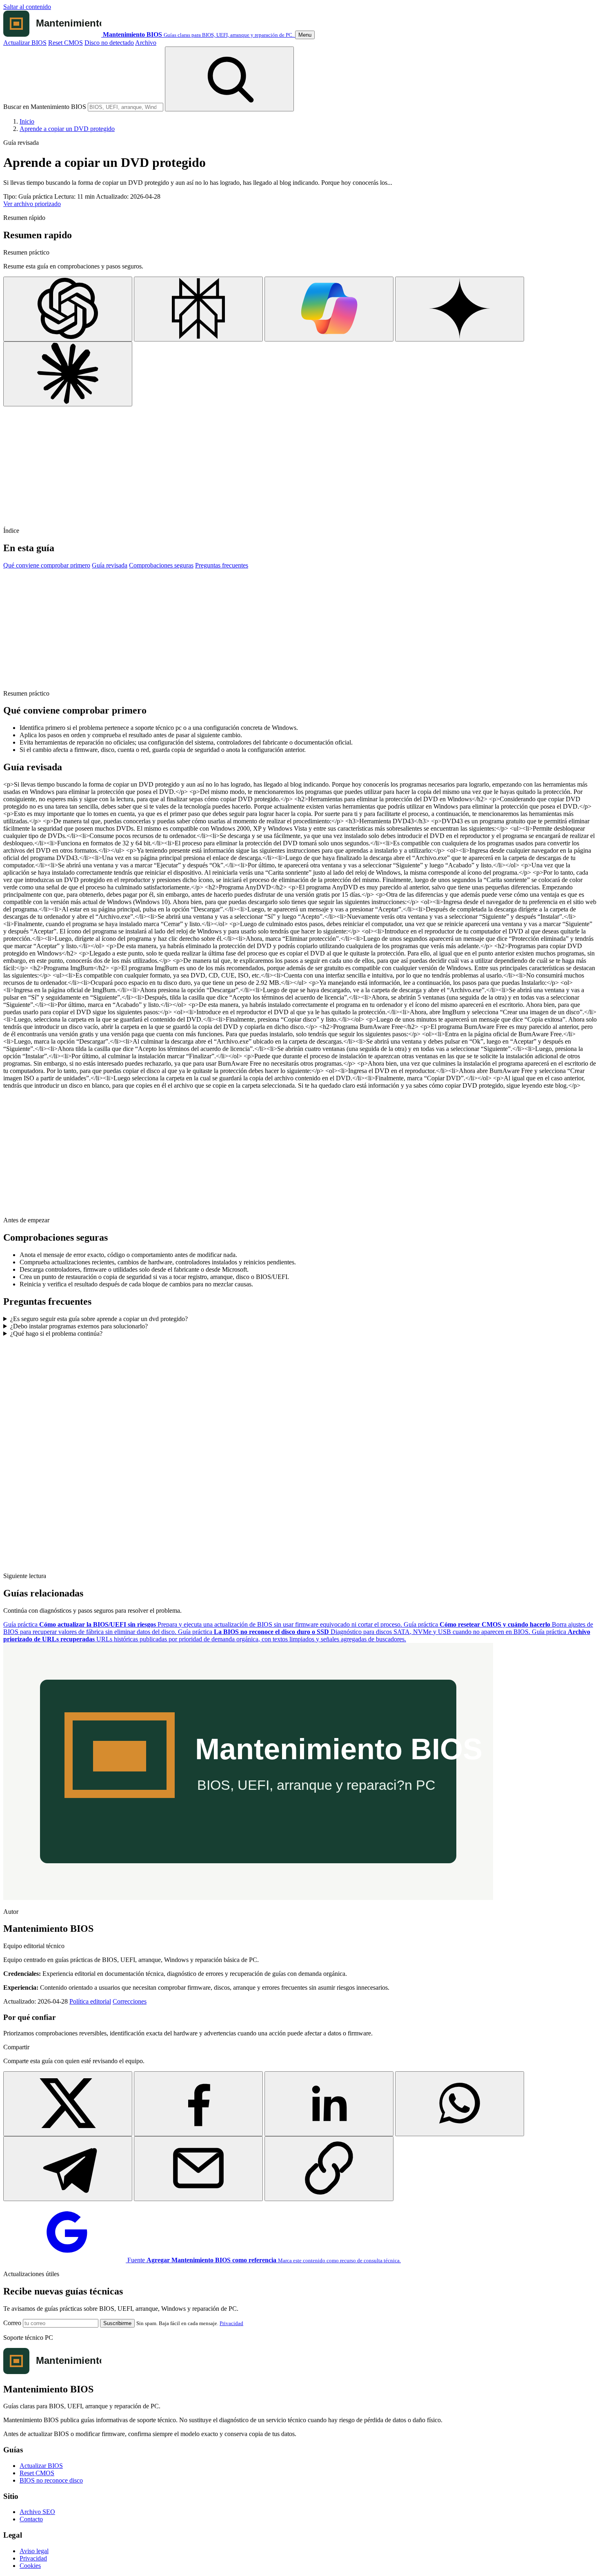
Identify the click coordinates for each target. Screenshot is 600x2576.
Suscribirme (117, 2323)
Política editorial (90, 2001)
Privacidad (231, 2323)
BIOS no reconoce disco (51, 2480)
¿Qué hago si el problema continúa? (56, 1333)
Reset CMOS (66, 43)
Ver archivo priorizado (32, 204)
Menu (305, 35)
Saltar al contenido (27, 7)
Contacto (31, 2519)
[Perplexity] (198, 309)
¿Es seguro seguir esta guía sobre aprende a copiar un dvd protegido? (99, 1319)
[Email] (198, 2169)
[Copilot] (329, 309)
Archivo (146, 43)
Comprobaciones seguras (161, 565)
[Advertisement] (248, 463)
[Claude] (68, 374)
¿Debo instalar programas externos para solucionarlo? (79, 1326)
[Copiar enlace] (329, 2169)
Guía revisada (110, 565)
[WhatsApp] (460, 2104)
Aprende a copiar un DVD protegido (67, 129)
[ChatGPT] (68, 309)
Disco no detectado (109, 43)
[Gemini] (460, 309)
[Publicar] (68, 2104)
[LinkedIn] (329, 2104)
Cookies (30, 2566)
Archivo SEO (37, 2512)
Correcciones (130, 2001)
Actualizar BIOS (25, 43)
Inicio (27, 121)
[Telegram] (68, 2169)
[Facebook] (198, 2104)
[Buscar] (229, 79)
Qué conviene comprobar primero (47, 565)
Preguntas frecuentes (222, 565)
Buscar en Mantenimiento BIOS (45, 107)
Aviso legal (34, 2551)
